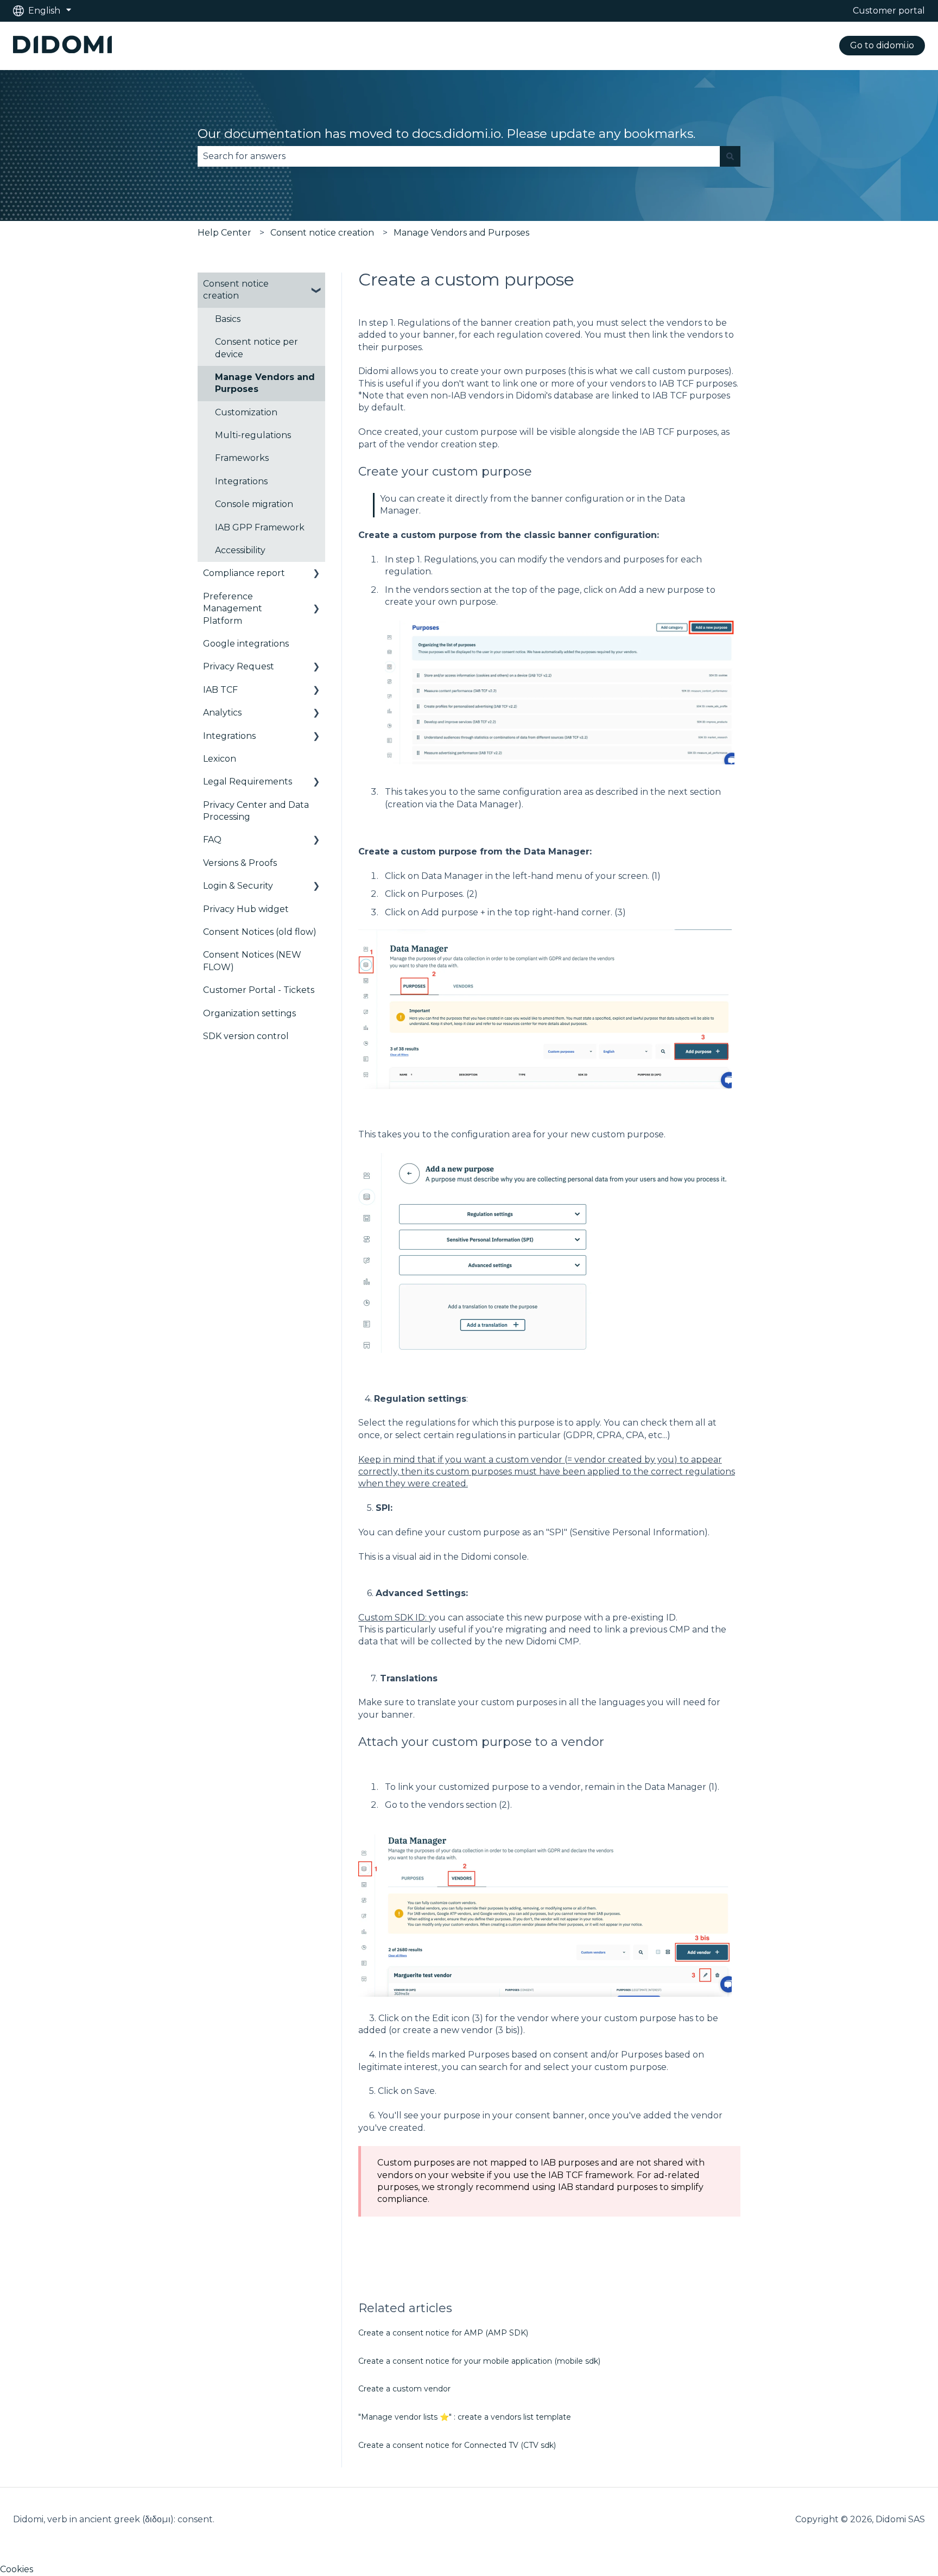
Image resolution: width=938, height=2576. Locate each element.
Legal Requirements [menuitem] (248, 781)
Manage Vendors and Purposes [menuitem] (265, 383)
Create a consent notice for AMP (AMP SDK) (443, 2333)
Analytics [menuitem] (222, 713)
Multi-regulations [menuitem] (253, 435)
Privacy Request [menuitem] (239, 666)
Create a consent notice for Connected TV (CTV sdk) (457, 2445)
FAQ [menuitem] (212, 840)
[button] (316, 285)
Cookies (17, 2569)
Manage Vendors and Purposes (461, 233)
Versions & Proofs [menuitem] (240, 863)
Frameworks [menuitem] (242, 458)
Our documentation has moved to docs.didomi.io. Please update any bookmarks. (446, 134)
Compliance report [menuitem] (244, 573)
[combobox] (459, 156)
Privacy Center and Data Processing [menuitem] (256, 811)
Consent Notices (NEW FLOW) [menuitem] (252, 961)
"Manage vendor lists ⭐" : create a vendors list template (465, 2417)
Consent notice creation (322, 233)
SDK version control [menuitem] (246, 1036)
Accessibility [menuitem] (240, 550)
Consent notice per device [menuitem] (256, 348)
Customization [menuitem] (246, 412)
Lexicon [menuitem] (220, 759)
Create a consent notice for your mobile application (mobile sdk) (479, 2361)
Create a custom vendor (404, 2389)
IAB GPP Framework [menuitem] (260, 527)
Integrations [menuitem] (241, 481)
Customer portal (889, 11)
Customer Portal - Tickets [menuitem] (259, 990)
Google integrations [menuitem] (246, 644)
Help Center (224, 233)
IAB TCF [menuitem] (220, 690)
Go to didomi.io (882, 45)
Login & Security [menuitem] (238, 886)
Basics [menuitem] (228, 319)
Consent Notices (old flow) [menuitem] (260, 932)
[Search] (730, 156)
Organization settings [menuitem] (249, 1013)
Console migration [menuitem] (254, 504)
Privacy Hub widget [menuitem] (246, 909)
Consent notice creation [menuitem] (236, 290)
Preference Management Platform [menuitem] (233, 609)
